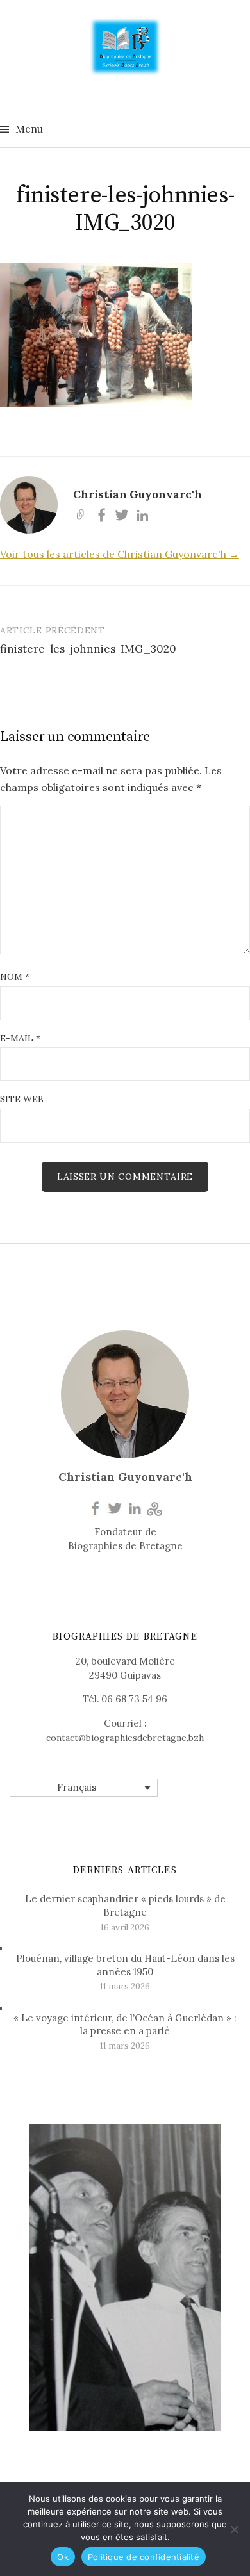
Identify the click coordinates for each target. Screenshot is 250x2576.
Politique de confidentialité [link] (144, 2557)
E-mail (20, 1038)
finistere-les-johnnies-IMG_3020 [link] (88, 649)
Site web (22, 1099)
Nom (15, 977)
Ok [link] (63, 2557)
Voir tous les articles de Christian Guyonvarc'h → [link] (120, 554)
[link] (125, 45)
